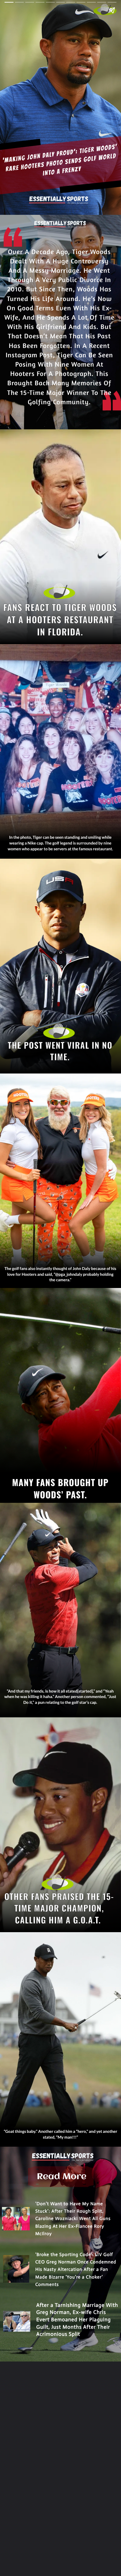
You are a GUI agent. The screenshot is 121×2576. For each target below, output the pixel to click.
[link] (61, 2177)
